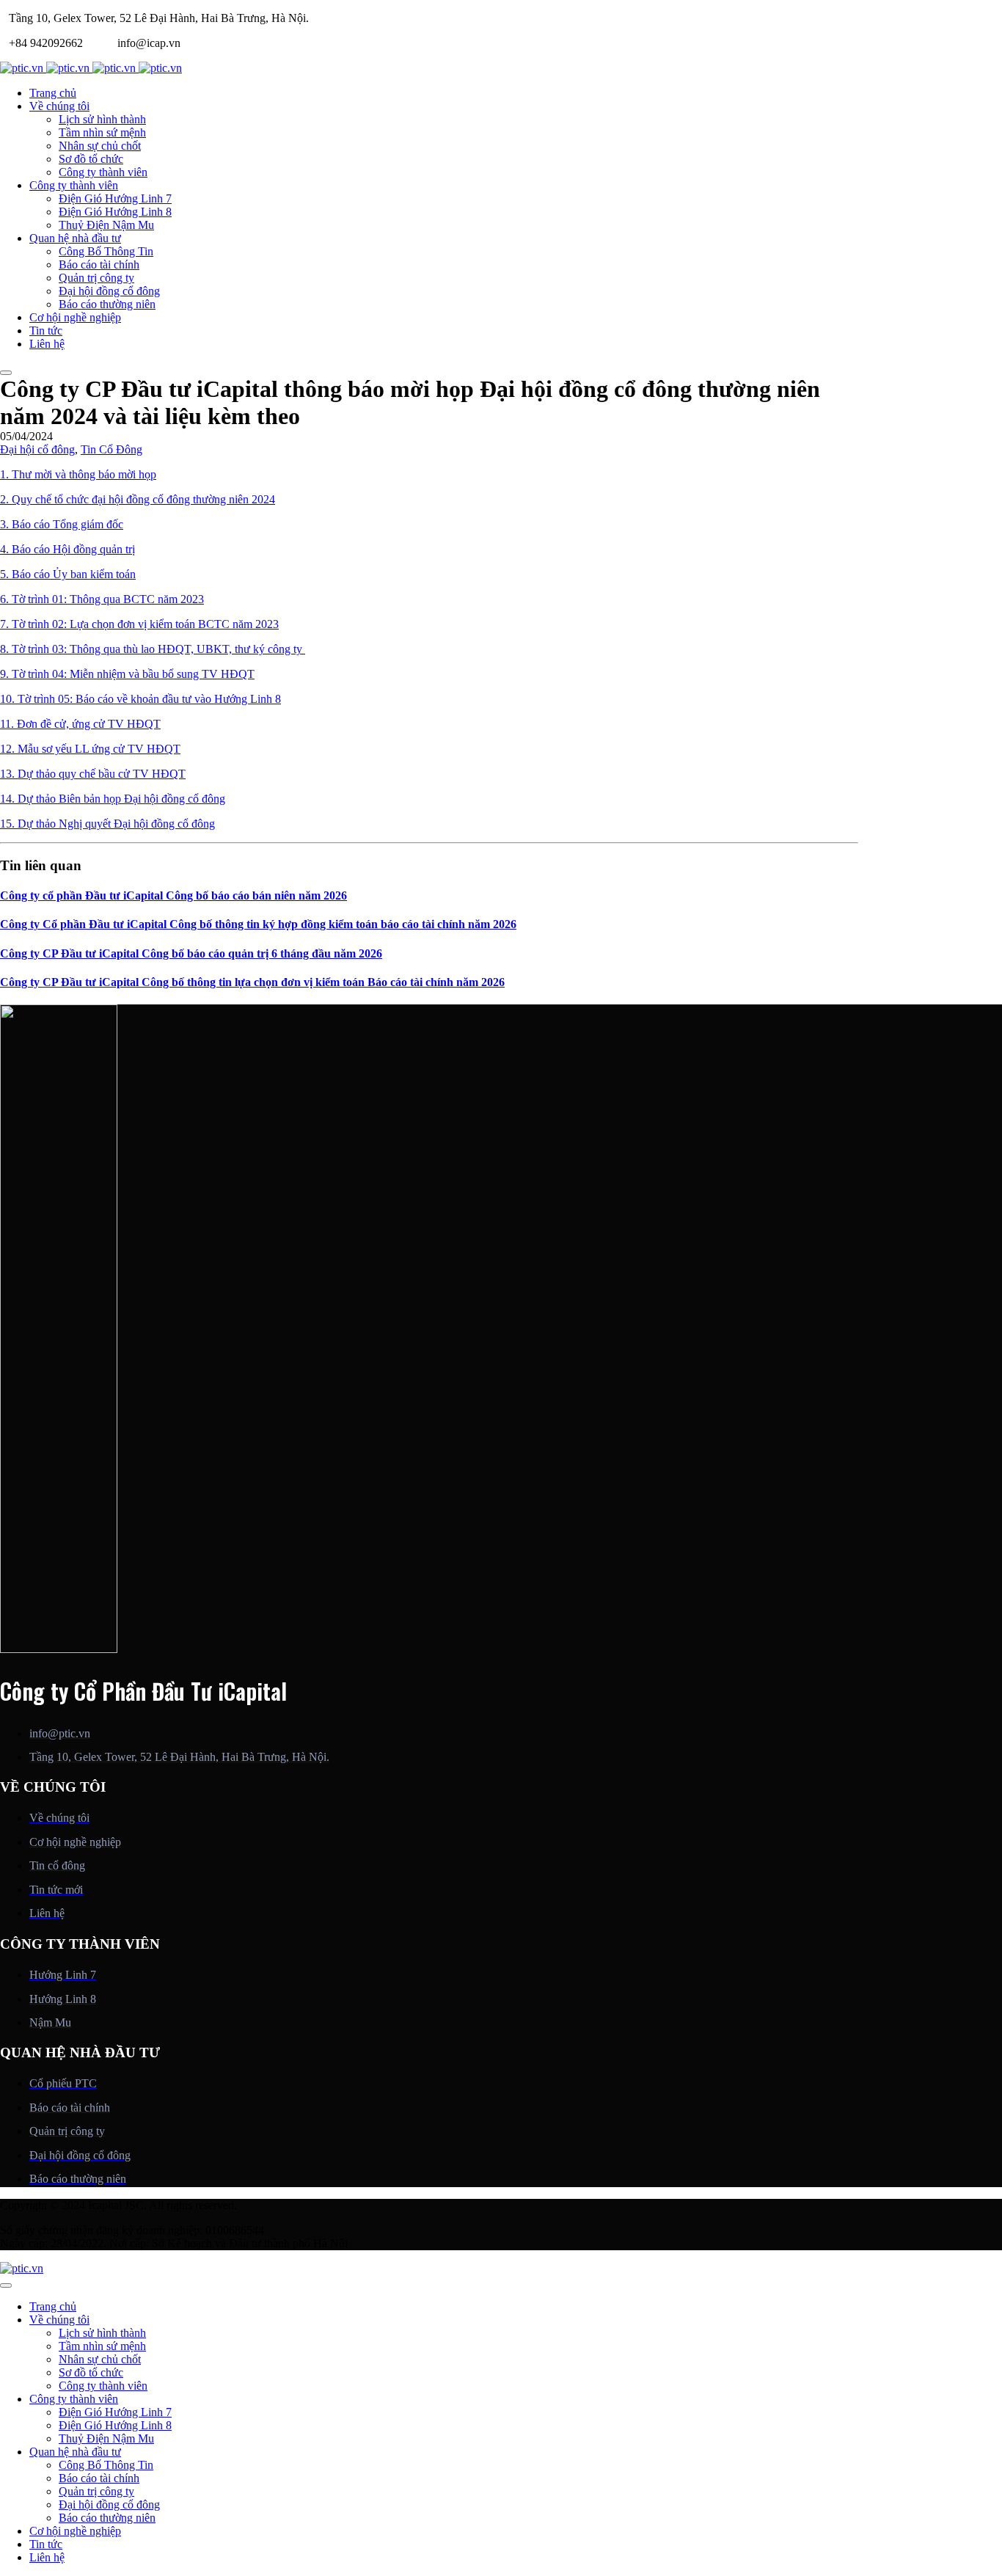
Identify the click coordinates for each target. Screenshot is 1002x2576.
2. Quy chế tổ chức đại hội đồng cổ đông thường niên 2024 (138, 499)
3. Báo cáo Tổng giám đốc (62, 524)
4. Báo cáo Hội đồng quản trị (67, 549)
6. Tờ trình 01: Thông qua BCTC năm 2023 (102, 599)
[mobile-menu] (6, 373)
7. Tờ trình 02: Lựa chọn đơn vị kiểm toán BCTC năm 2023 (139, 624)
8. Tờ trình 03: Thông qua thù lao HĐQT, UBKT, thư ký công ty (153, 649)
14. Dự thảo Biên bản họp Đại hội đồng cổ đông (113, 799)
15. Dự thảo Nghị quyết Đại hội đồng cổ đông (107, 824)
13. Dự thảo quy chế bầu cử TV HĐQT (93, 774)
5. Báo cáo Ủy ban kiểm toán (68, 574)
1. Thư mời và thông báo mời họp (78, 474)
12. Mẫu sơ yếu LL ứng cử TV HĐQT (90, 749)
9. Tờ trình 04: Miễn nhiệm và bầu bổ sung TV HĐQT (127, 674)
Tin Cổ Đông (111, 449)
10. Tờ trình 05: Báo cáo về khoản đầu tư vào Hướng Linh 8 (140, 699)
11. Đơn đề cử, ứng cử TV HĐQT (80, 724)
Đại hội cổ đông (37, 449)
